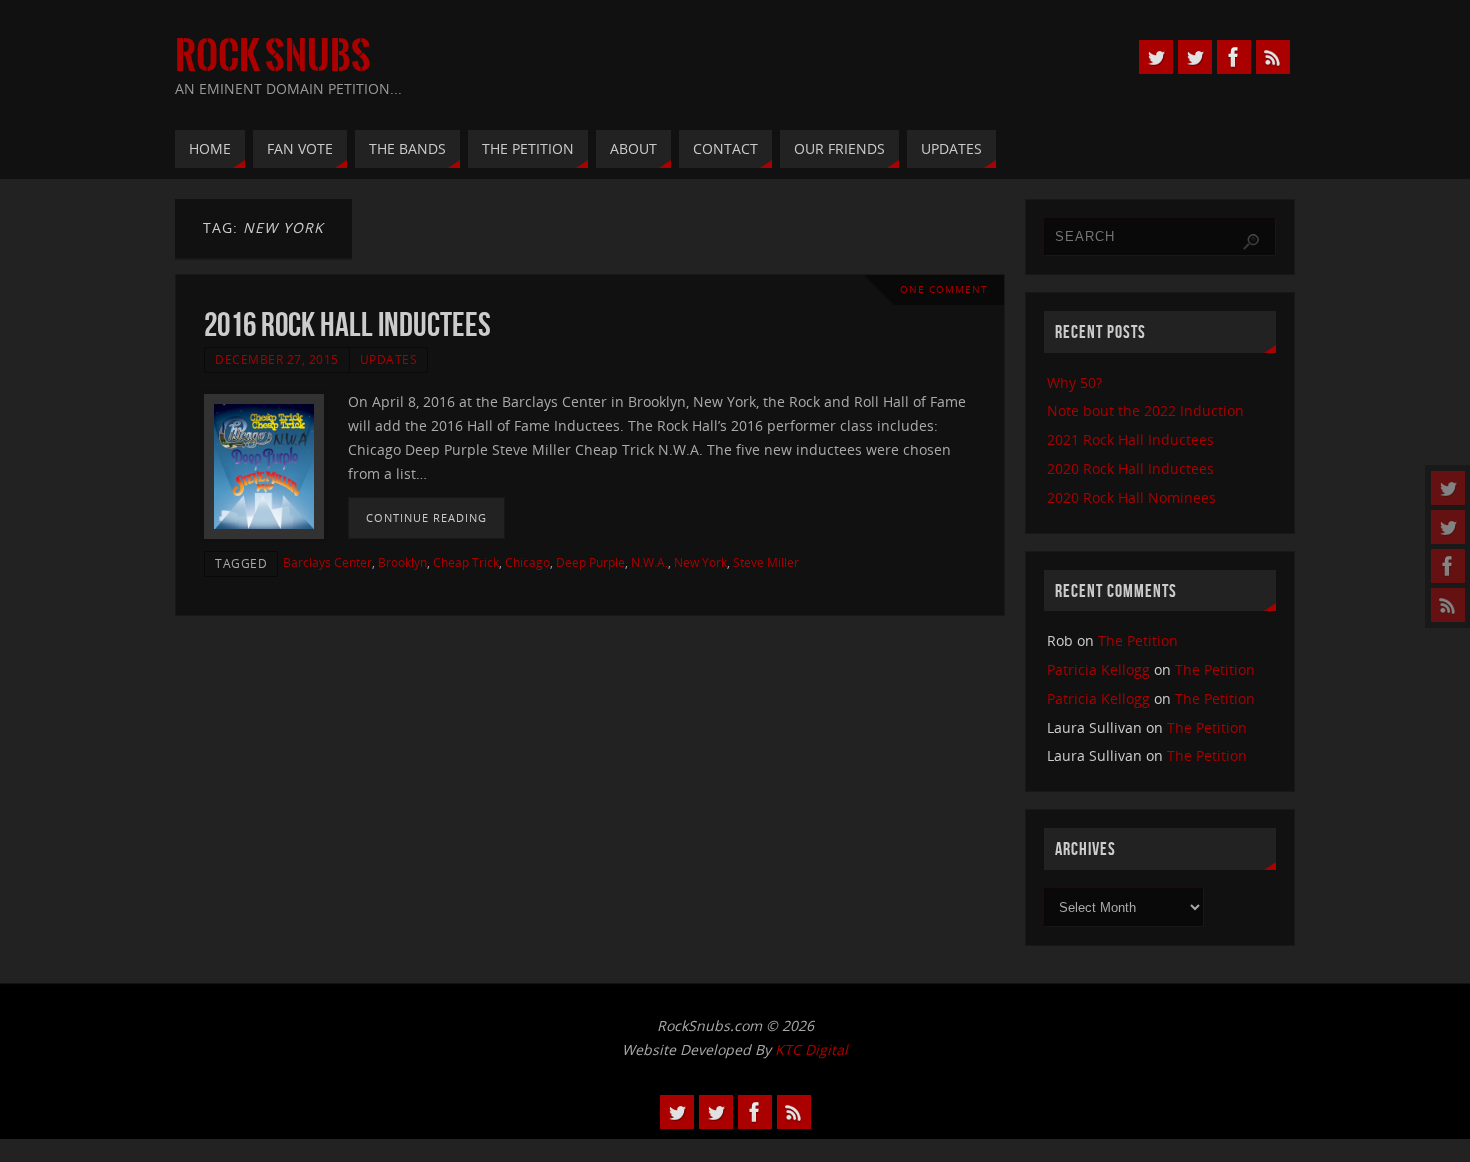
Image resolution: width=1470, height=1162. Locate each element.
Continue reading (426, 517)
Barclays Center (327, 562)
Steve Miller (766, 562)
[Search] (1251, 242)
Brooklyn (402, 562)
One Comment (944, 289)
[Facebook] (1448, 566)
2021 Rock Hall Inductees (1130, 439)
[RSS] (1448, 605)
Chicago (527, 562)
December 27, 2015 (277, 359)
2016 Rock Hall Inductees (347, 324)
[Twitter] (1448, 488)
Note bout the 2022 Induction (1145, 410)
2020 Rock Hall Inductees (1130, 468)
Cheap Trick (466, 562)
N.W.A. (649, 562)
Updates (389, 359)
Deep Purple (590, 562)
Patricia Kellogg (1098, 669)
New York (700, 562)
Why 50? (1074, 382)
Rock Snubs (273, 56)
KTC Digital (811, 1049)
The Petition (1138, 640)
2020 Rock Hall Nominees (1131, 497)
